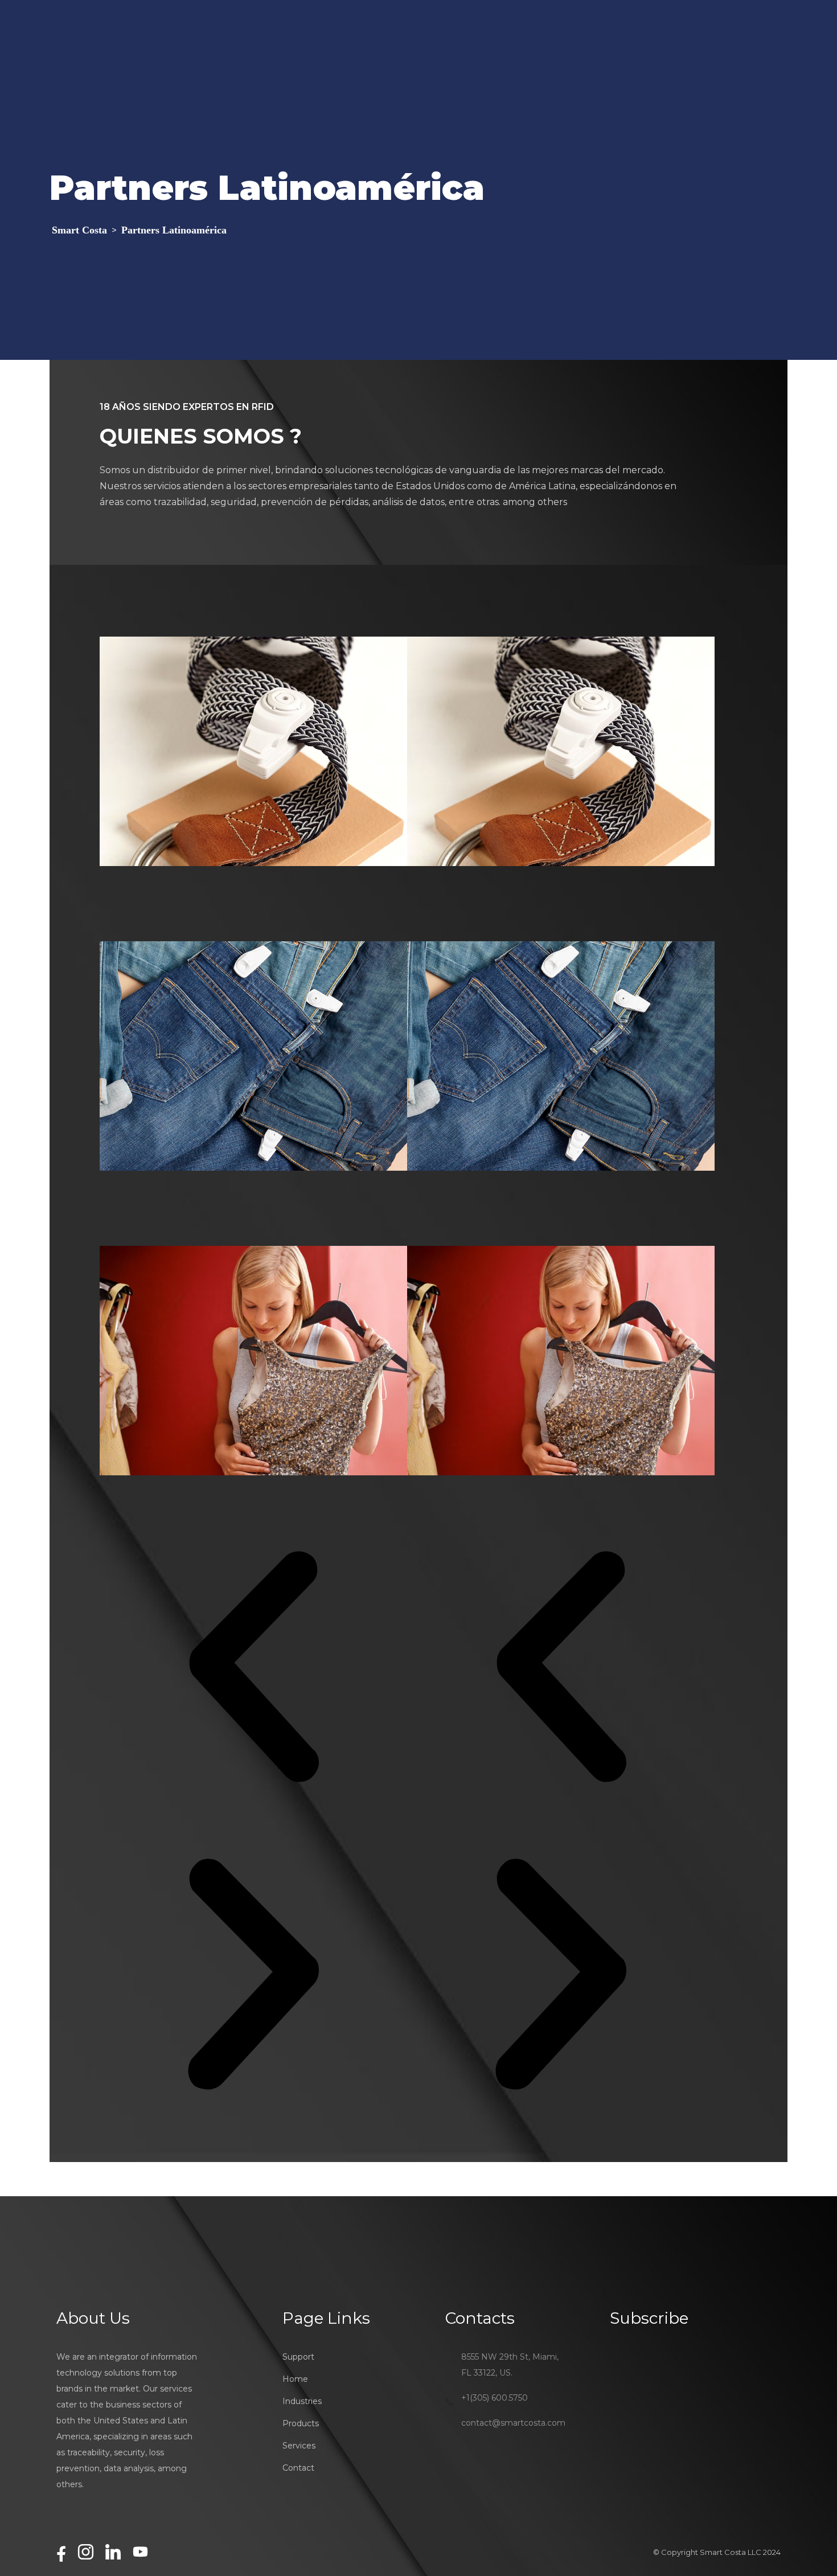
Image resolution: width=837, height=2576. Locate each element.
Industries (302, 2401)
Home (295, 2379)
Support (298, 2357)
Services (299, 2446)
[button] (253, 1667)
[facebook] (61, 2554)
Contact (298, 2468)
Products (301, 2423)
